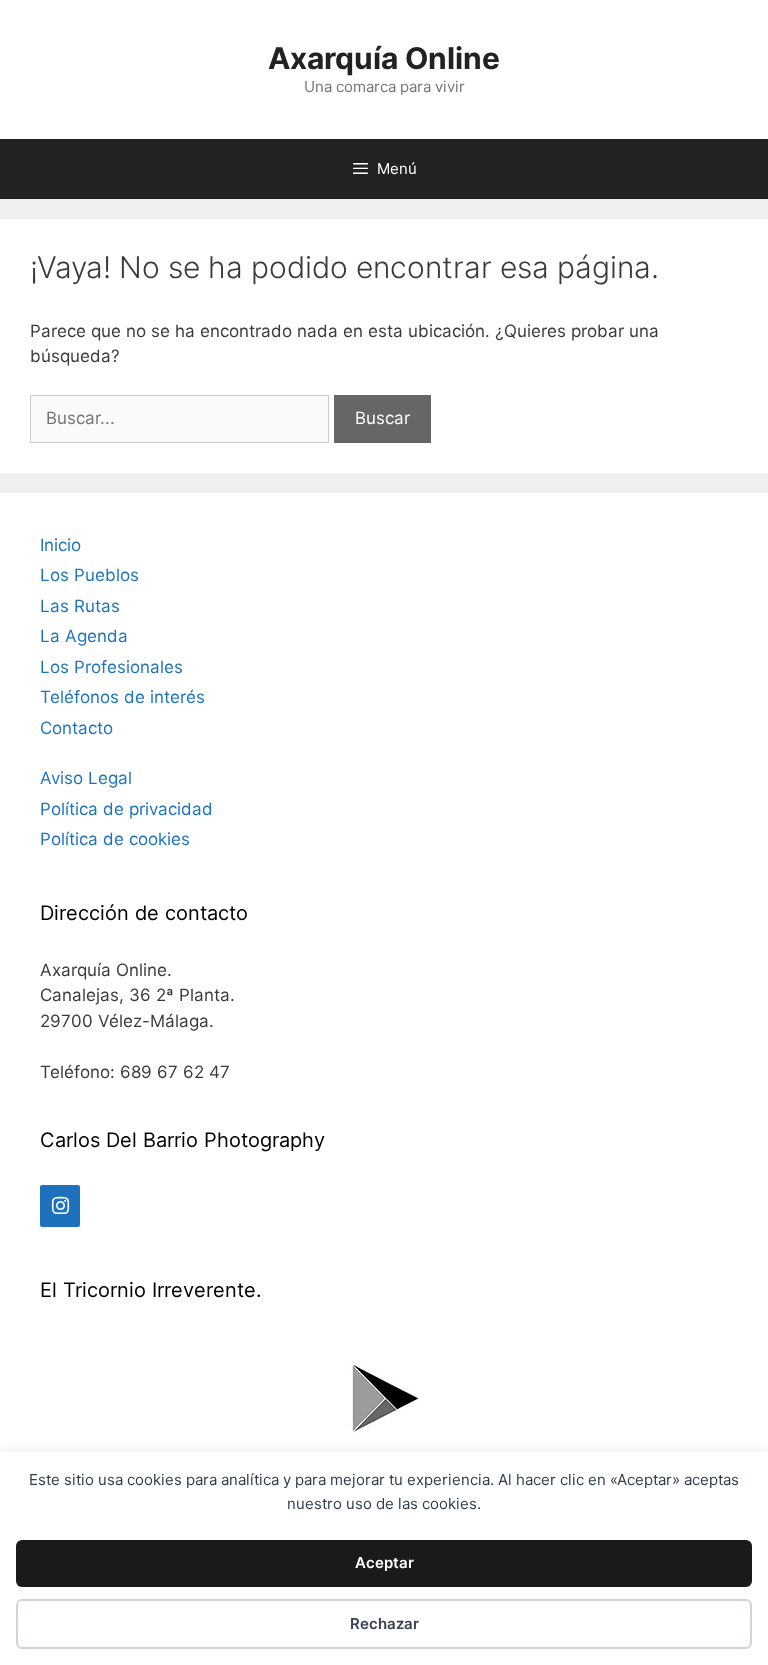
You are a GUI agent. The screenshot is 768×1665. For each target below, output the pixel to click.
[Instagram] (60, 1206)
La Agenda (84, 636)
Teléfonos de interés (122, 697)
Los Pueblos (89, 575)
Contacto (76, 728)
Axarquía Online (384, 58)
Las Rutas (80, 606)
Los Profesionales (111, 667)
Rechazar (384, 1623)
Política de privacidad (126, 809)
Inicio (60, 545)
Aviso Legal (86, 778)
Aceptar (384, 1562)
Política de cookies (115, 839)
